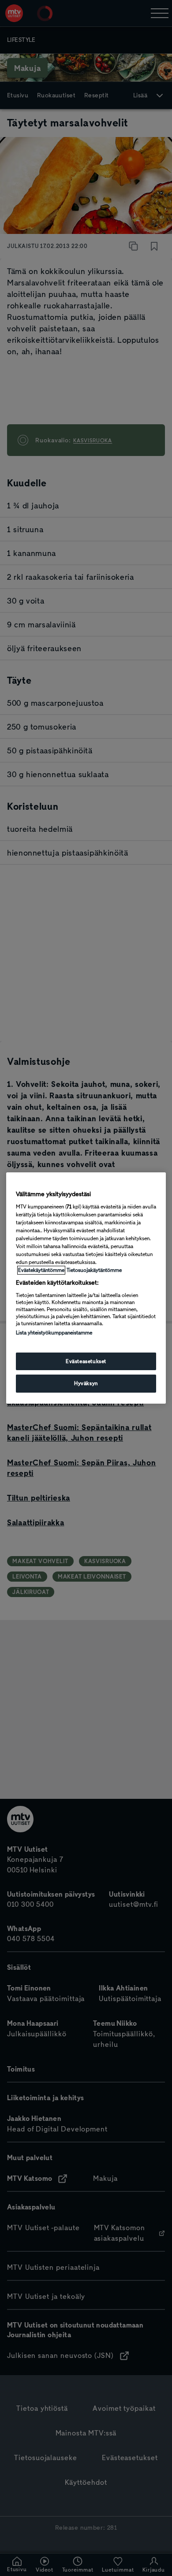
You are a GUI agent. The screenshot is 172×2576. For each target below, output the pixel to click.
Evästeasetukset (86, 1361)
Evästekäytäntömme (41, 1270)
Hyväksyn (86, 1384)
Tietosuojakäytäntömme (94, 1270)
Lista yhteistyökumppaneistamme (54, 1333)
